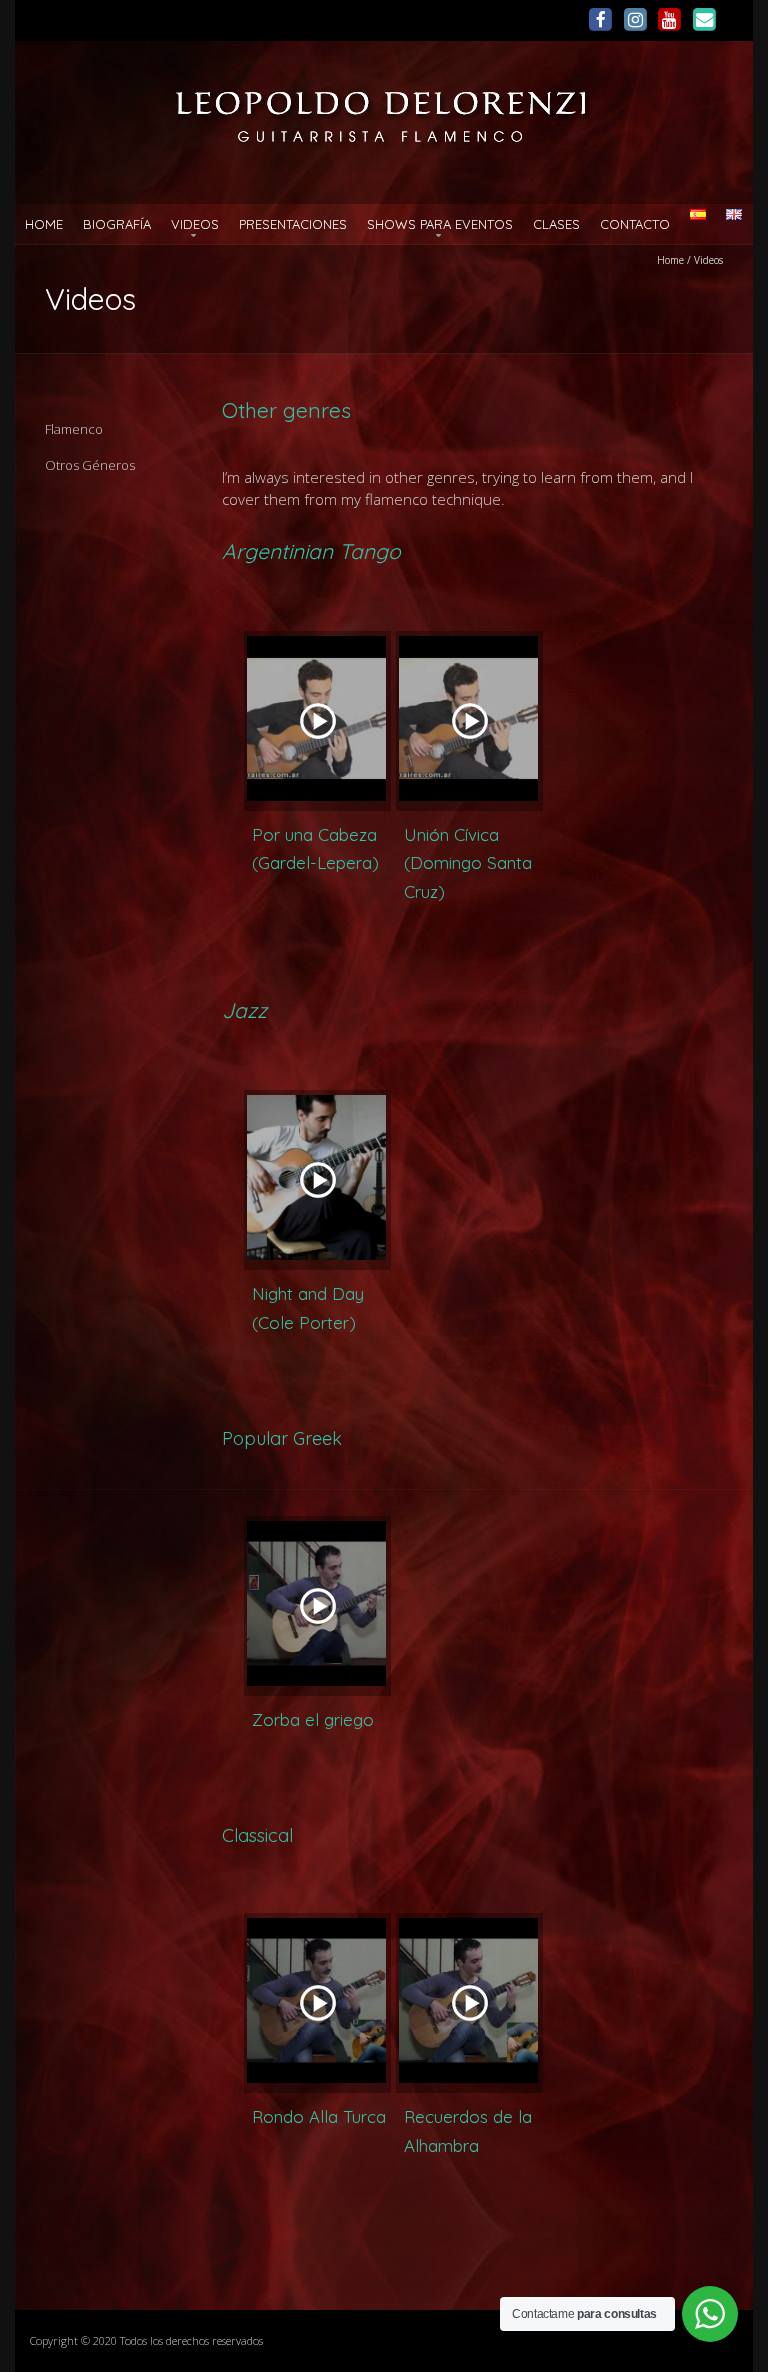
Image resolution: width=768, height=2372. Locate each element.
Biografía (117, 224)
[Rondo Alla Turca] (317, 2003)
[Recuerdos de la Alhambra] (469, 2003)
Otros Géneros (90, 465)
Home (44, 224)
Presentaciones (293, 224)
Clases (556, 224)
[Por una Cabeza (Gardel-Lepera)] (317, 721)
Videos (195, 224)
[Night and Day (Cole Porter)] (317, 1180)
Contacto (635, 224)
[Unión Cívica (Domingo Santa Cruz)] (469, 721)
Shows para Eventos (440, 224)
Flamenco (74, 429)
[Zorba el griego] (317, 1606)
